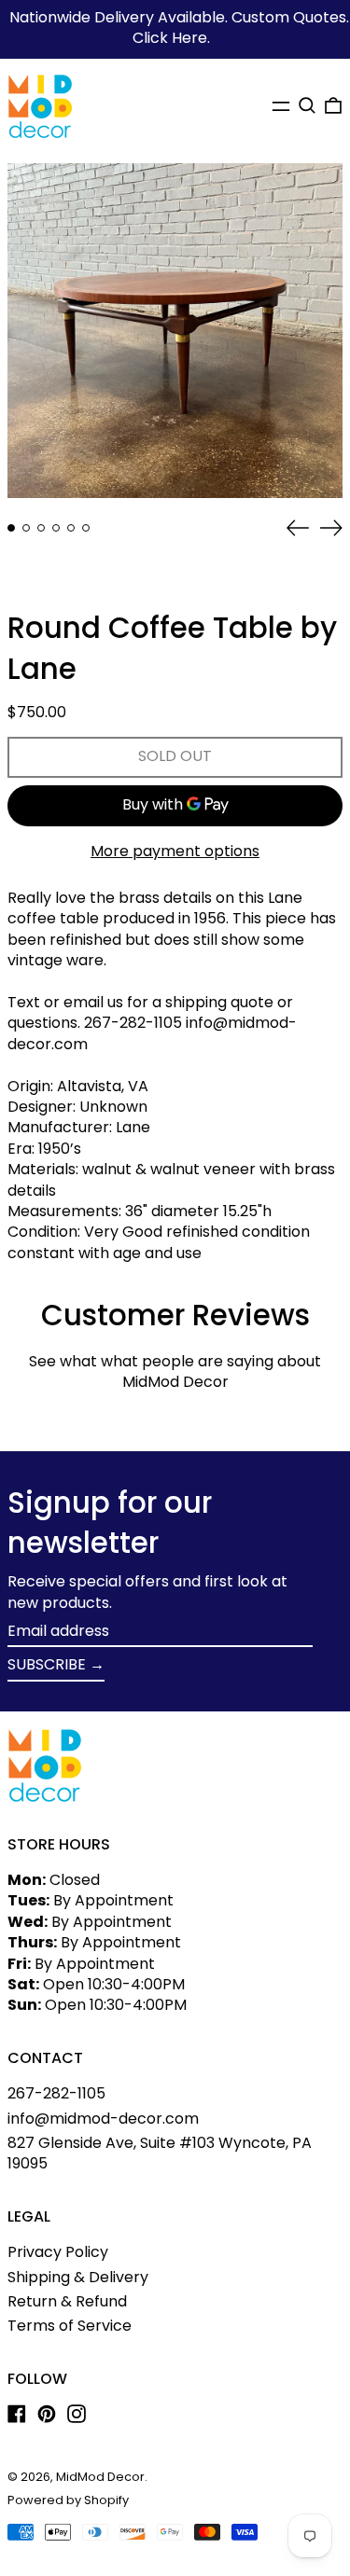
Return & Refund (67, 2301)
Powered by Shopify (68, 2500)
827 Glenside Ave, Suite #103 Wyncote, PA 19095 (160, 2153)
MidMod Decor (100, 2477)
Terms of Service (70, 2326)
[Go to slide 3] (41, 528)
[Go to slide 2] (26, 528)
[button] (307, 105)
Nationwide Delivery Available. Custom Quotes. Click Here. (179, 28)
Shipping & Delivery (78, 2277)
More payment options (175, 852)
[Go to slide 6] (86, 528)
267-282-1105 (56, 2093)
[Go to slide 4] (56, 528)
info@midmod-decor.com (103, 2119)
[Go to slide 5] (71, 528)
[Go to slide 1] (11, 528)
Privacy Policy (58, 2252)
